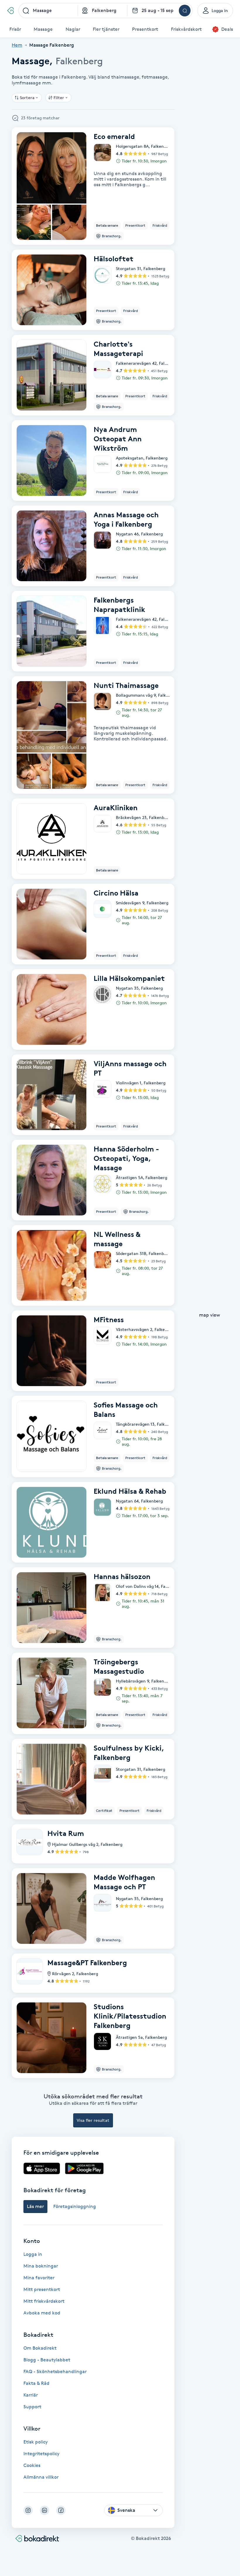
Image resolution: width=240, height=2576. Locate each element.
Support (32, 2407)
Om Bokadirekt (40, 2348)
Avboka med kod (42, 2313)
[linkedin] (44, 2510)
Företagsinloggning (75, 2206)
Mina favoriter (39, 2278)
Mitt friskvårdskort (44, 2301)
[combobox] (48, 11)
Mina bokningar (41, 2266)
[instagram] (28, 2510)
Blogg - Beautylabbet (47, 2360)
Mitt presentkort (42, 2289)
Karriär (31, 2395)
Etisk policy (36, 2442)
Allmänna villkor (41, 2477)
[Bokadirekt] (10, 11)
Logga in (33, 2254)
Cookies (32, 2465)
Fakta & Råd (36, 2383)
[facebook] (61, 2510)
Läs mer (35, 2206)
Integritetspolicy (41, 2454)
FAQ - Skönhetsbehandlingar (55, 2371)
